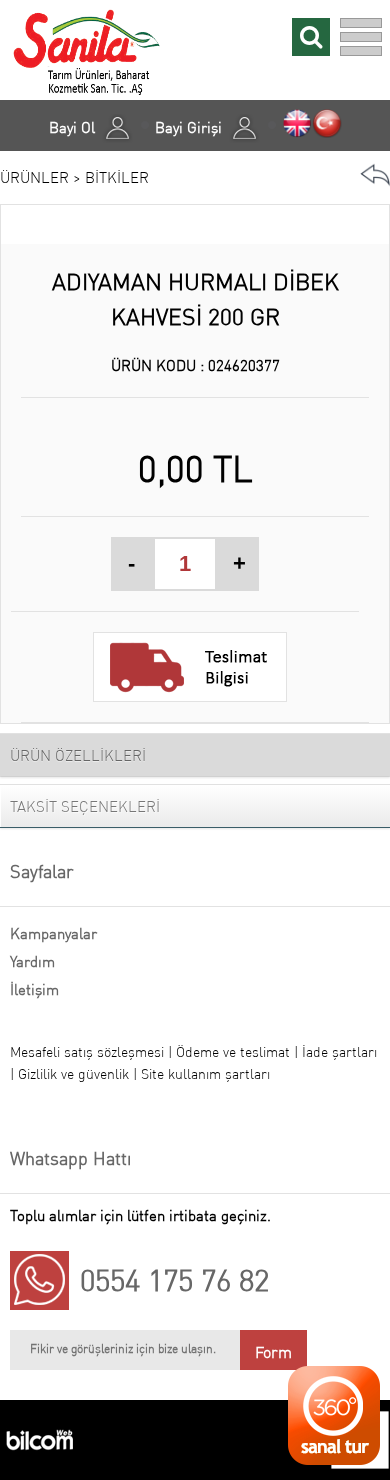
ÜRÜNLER (34, 177)
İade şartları (339, 1052)
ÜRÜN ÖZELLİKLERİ (78, 755)
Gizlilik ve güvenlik (75, 1074)
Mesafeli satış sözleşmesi (87, 1052)
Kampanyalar (53, 933)
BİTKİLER (117, 177)
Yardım (32, 961)
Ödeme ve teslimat (235, 1052)
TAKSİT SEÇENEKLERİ (85, 806)
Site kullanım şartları (205, 1074)
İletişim (34, 989)
